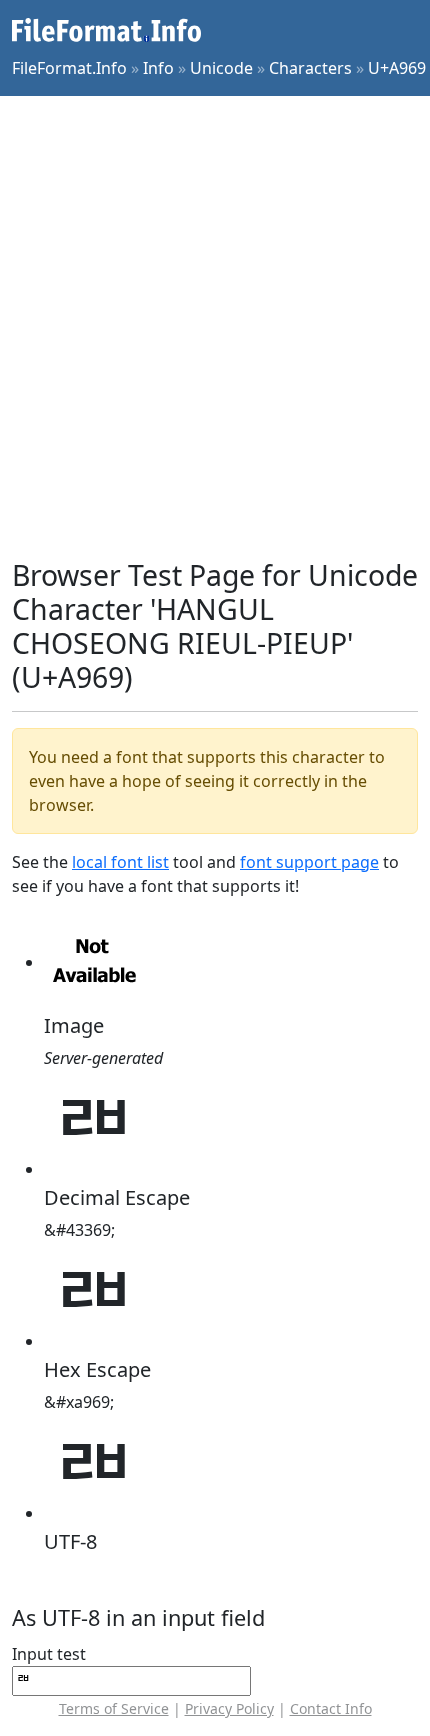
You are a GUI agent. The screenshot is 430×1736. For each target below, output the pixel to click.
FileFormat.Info (69, 68)
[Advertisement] (215, 327)
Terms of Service (114, 1708)
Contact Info (331, 1708)
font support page (309, 862)
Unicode (221, 68)
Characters (310, 68)
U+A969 (397, 68)
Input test (49, 1654)
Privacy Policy (229, 1708)
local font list (120, 862)
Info (158, 68)
